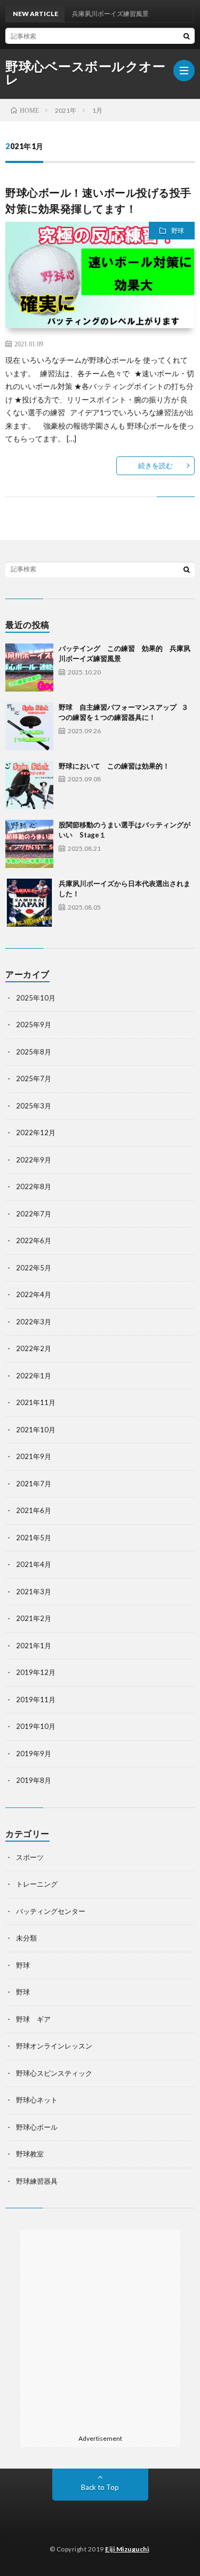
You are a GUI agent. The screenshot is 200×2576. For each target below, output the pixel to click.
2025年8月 (34, 1052)
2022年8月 (34, 1186)
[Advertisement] (100, 2330)
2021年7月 (34, 1484)
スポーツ (30, 1857)
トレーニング (37, 1884)
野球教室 (30, 2154)
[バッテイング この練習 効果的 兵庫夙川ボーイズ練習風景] (29, 668)
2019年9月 (34, 1753)
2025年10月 (36, 998)
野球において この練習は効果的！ (114, 766)
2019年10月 (36, 1726)
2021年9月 (34, 1456)
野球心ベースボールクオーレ (85, 73)
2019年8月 (34, 1780)
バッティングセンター (51, 1911)
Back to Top (100, 2487)
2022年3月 (34, 1322)
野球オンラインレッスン (54, 2046)
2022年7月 (34, 1214)
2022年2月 (34, 1348)
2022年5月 (34, 1268)
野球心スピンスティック (54, 2073)
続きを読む (155, 465)
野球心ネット (37, 2100)
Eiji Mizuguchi (127, 2549)
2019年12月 (36, 1672)
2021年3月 (34, 1592)
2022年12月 (36, 1132)
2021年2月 (34, 1618)
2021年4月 (34, 1564)
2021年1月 (34, 1646)
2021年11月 (36, 1402)
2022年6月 (34, 1240)
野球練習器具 (37, 2181)
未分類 (26, 1938)
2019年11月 (36, 1700)
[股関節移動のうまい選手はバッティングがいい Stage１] (29, 844)
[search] (187, 36)
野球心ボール (37, 2127)
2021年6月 (34, 1510)
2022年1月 (34, 1376)
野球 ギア (33, 2019)
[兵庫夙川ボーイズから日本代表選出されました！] (29, 903)
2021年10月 (36, 1430)
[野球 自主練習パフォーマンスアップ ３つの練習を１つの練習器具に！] (29, 726)
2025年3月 (34, 1106)
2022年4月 (34, 1294)
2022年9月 (34, 1160)
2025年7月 (34, 1078)
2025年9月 (34, 1025)
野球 (178, 231)
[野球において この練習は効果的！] (29, 785)
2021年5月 (34, 1538)
